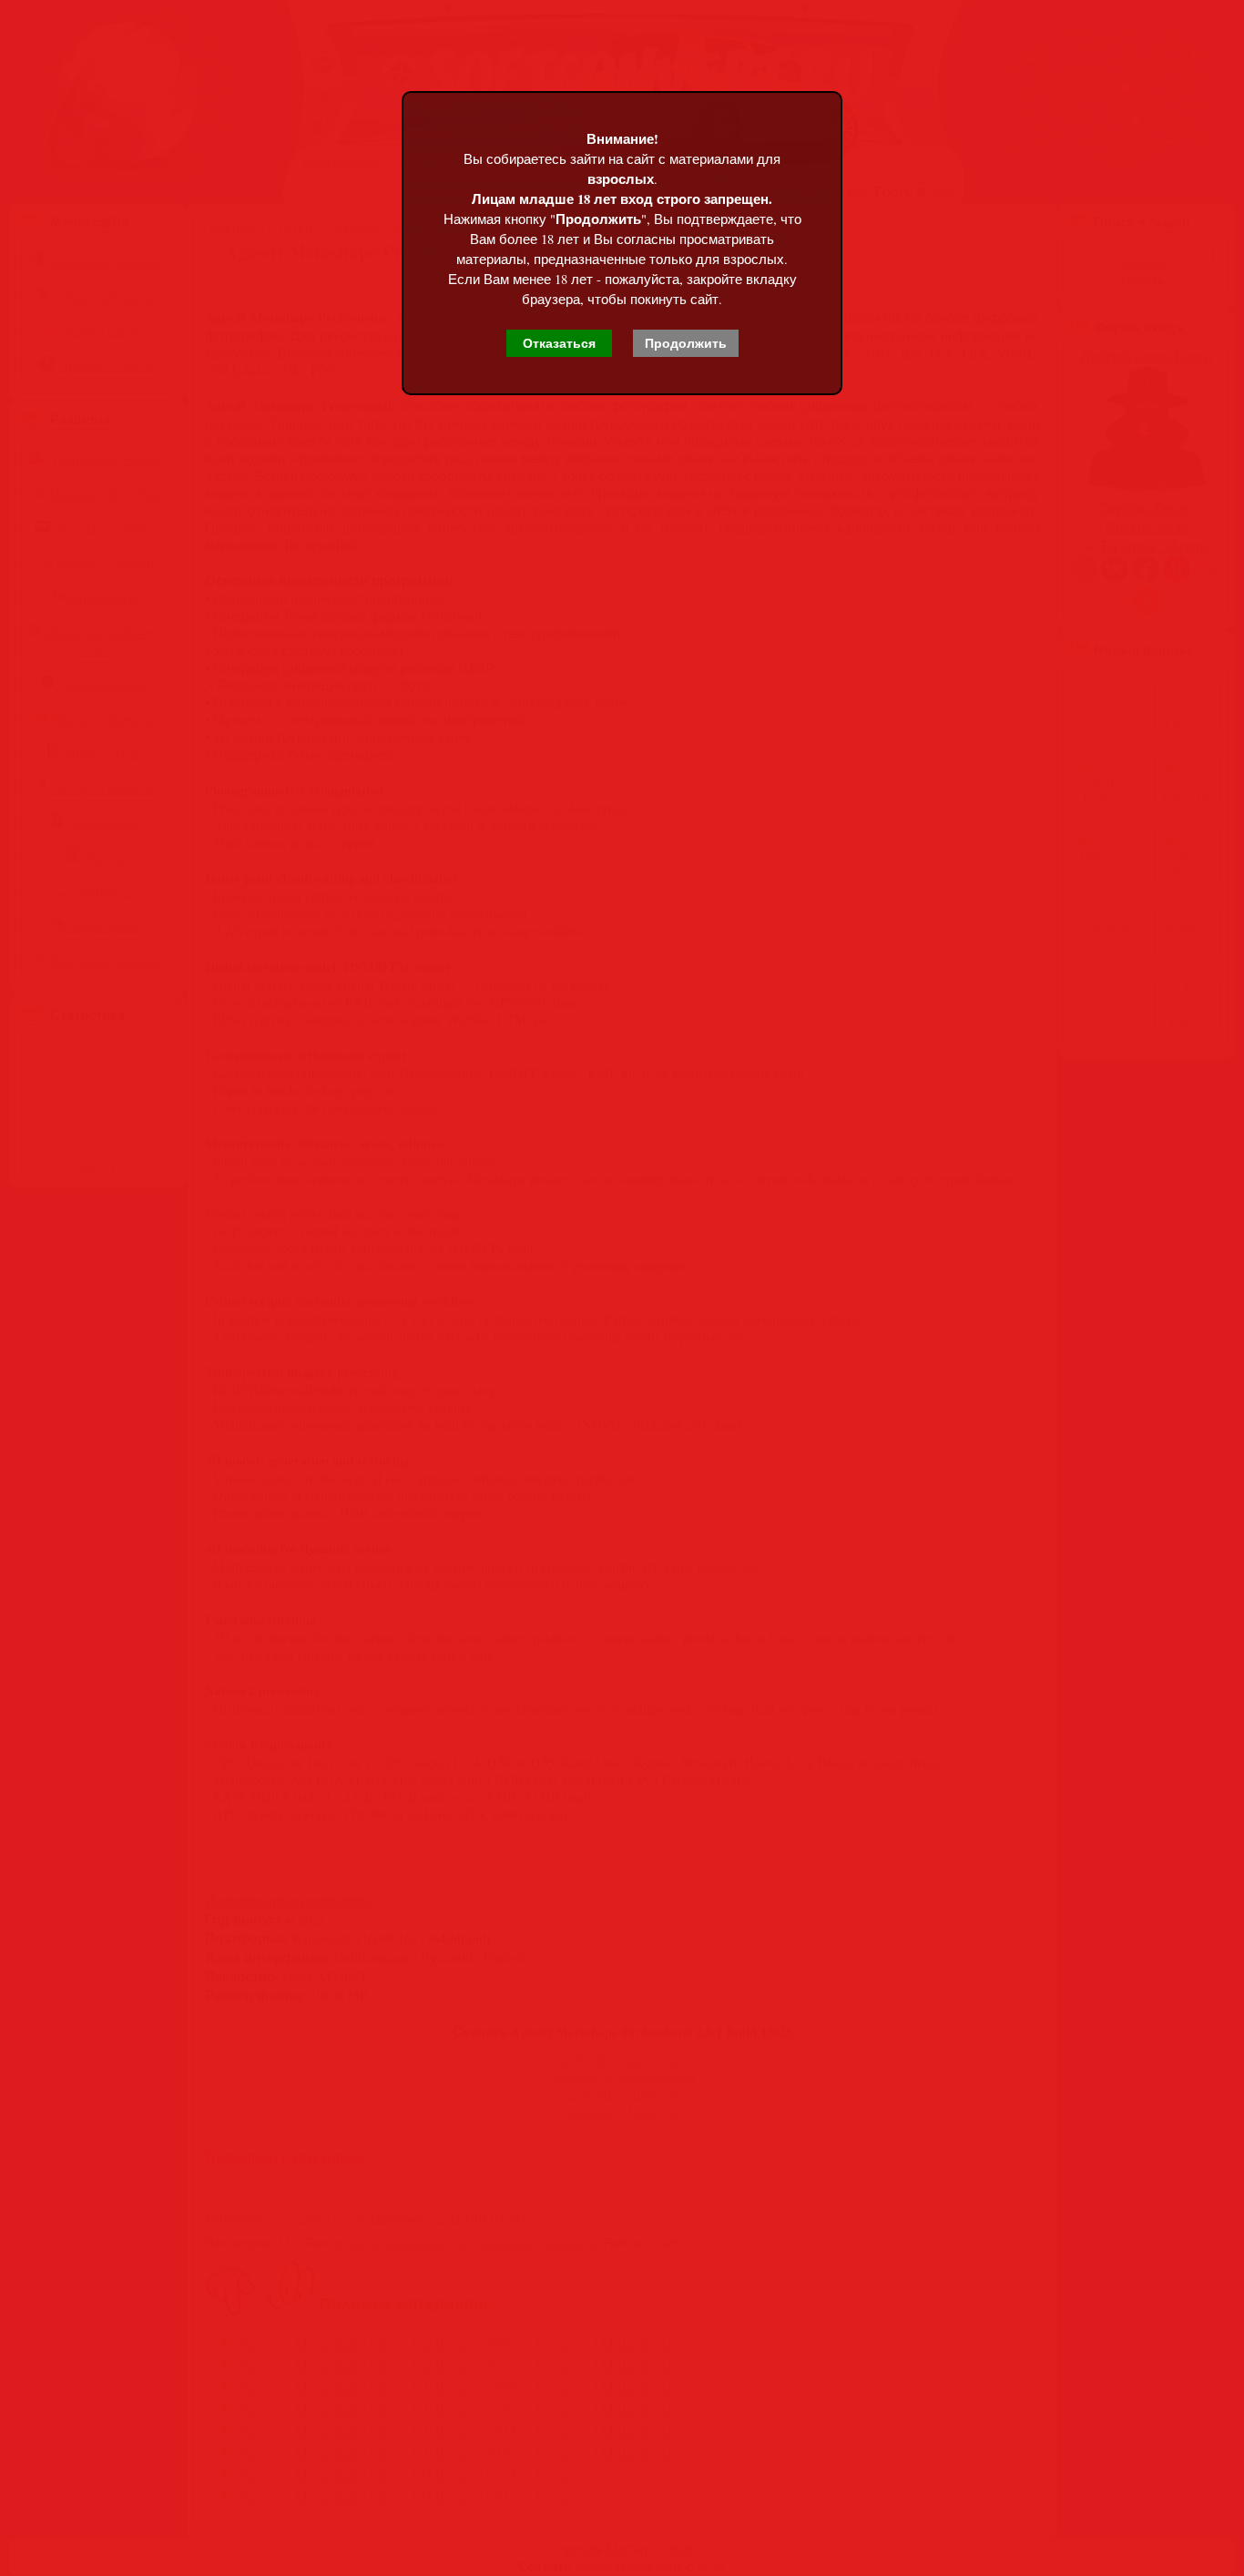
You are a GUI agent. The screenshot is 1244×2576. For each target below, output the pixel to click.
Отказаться (559, 343)
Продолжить (686, 343)
